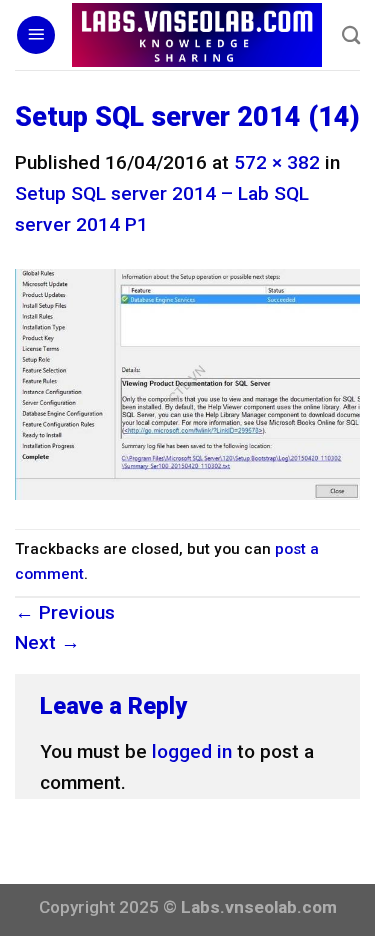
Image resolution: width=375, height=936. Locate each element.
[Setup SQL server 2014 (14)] (187, 383)
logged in (192, 751)
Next (47, 642)
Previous (65, 612)
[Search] (351, 35)
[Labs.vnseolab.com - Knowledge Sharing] (197, 34)
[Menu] (36, 35)
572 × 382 (277, 162)
